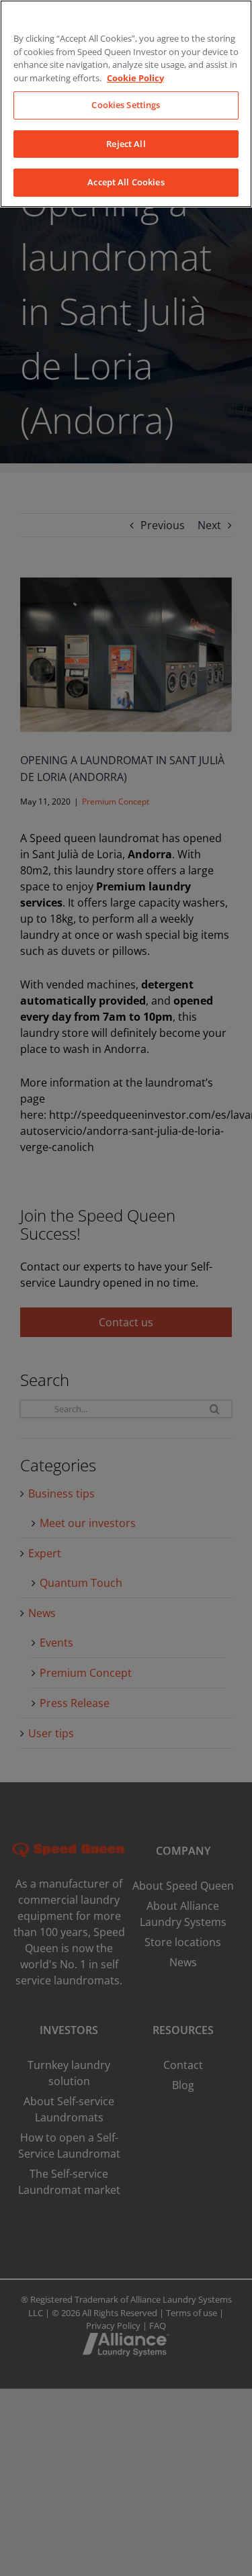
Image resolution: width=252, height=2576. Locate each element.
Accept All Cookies (126, 182)
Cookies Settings (126, 105)
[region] (126, 104)
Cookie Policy (135, 78)
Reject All (126, 144)
